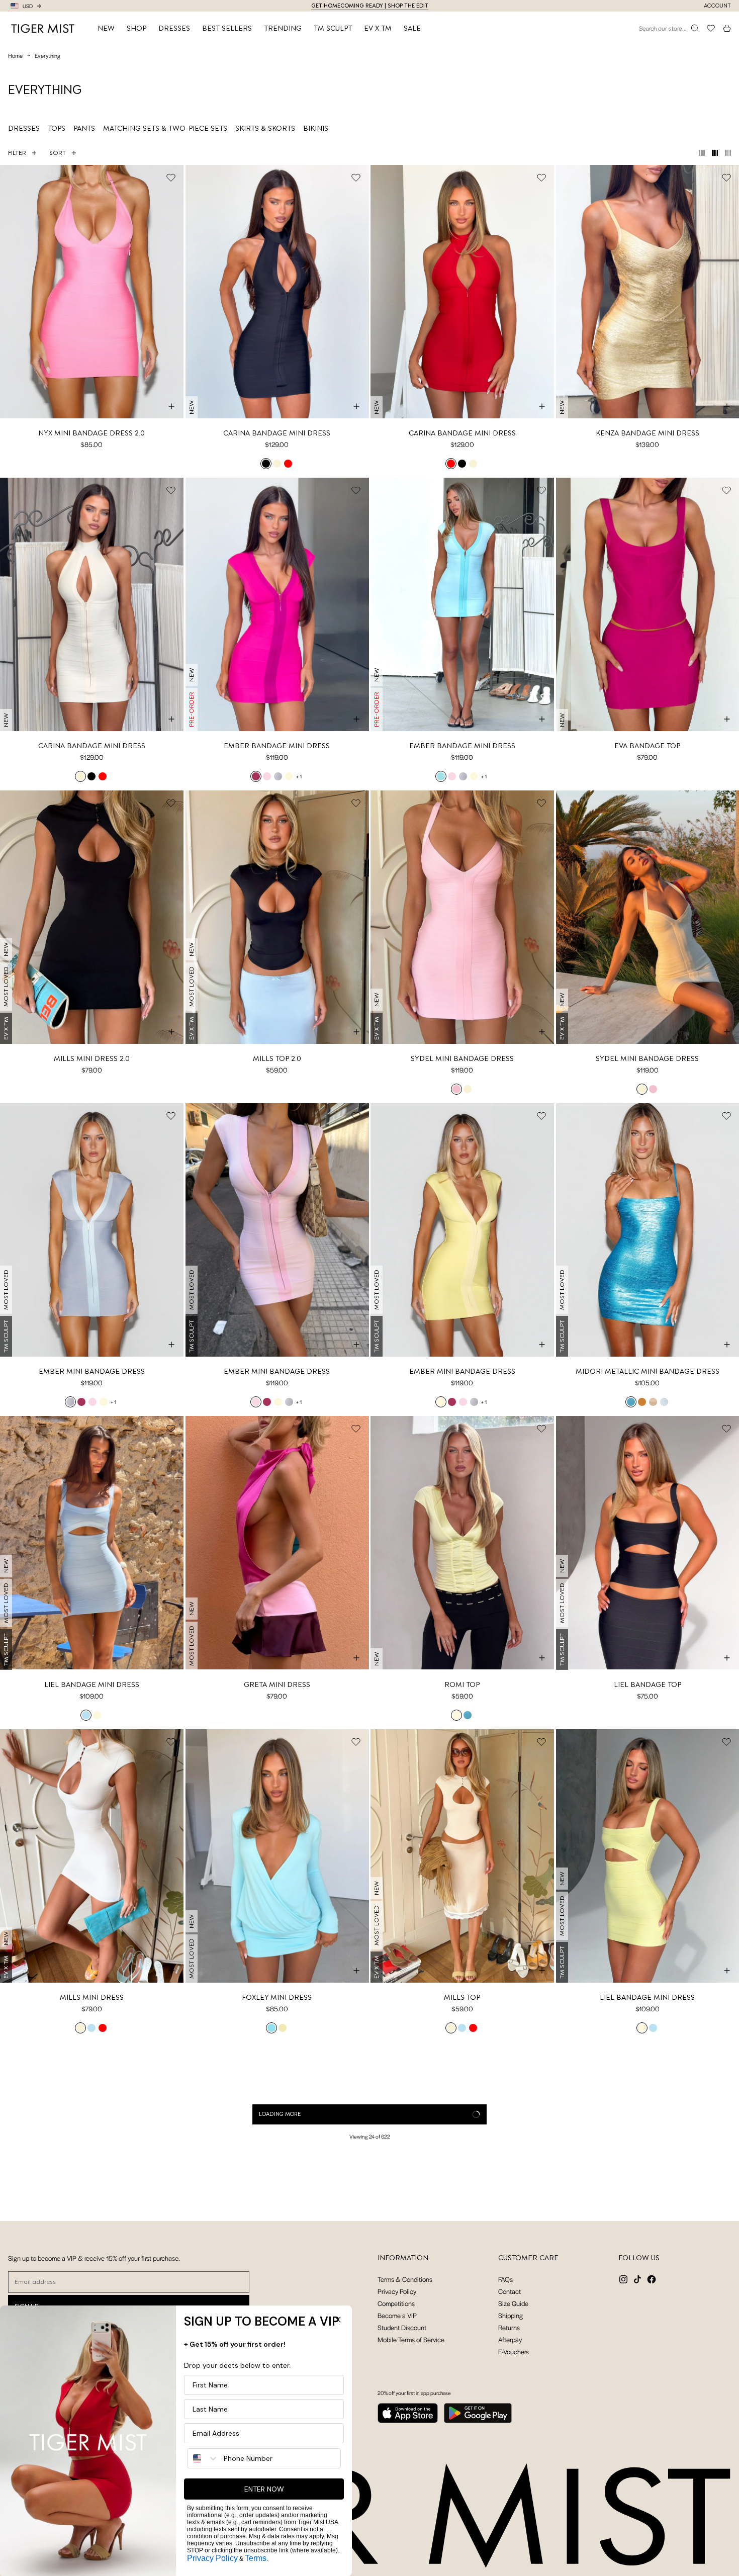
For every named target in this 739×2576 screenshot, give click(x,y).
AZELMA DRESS (462, 2310)
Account (717, 6)
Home (15, 55)
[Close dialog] (338, 2320)
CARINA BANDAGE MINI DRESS (277, 433)
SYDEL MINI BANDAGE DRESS (462, 1058)
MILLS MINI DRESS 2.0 (92, 1058)
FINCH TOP (647, 2310)
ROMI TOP (462, 1684)
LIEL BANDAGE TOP (648, 1684)
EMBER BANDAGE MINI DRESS (277, 746)
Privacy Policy (212, 2558)
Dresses (174, 28)
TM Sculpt (333, 28)
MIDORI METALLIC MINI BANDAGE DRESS (648, 1371)
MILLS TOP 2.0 (277, 1058)
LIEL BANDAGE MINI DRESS (92, 1684)
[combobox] (203, 2458)
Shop (136, 28)
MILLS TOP (462, 1997)
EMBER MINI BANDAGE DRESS (92, 1371)
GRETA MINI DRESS (277, 1684)
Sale (412, 28)
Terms (256, 2558)
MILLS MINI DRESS (92, 1997)
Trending (283, 28)
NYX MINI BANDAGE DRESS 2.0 (91, 433)
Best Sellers (227, 28)
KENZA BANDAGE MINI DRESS (648, 433)
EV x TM (378, 28)
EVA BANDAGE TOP (647, 746)
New (106, 28)
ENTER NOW (264, 2489)
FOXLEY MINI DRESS (277, 1997)
